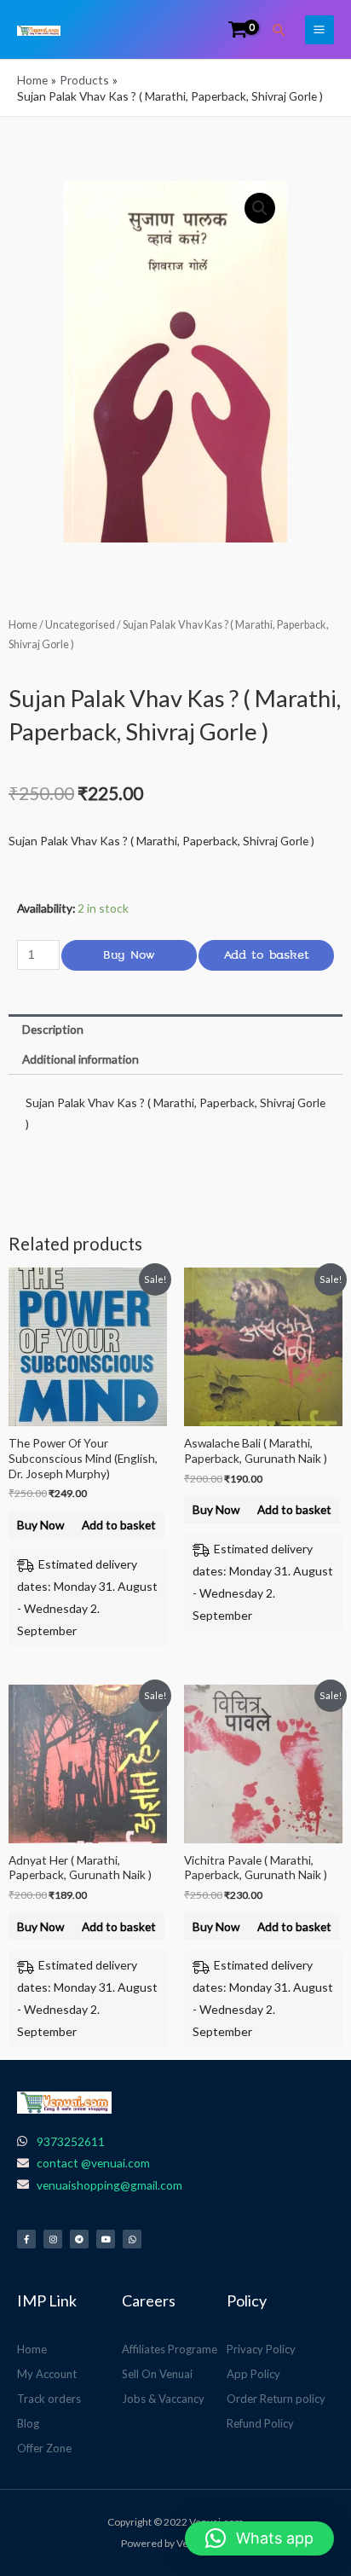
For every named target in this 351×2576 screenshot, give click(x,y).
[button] (279, 30)
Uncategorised (80, 625)
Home (23, 625)
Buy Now (129, 955)
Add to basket (267, 955)
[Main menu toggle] (319, 30)
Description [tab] (53, 1029)
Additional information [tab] (81, 1059)
